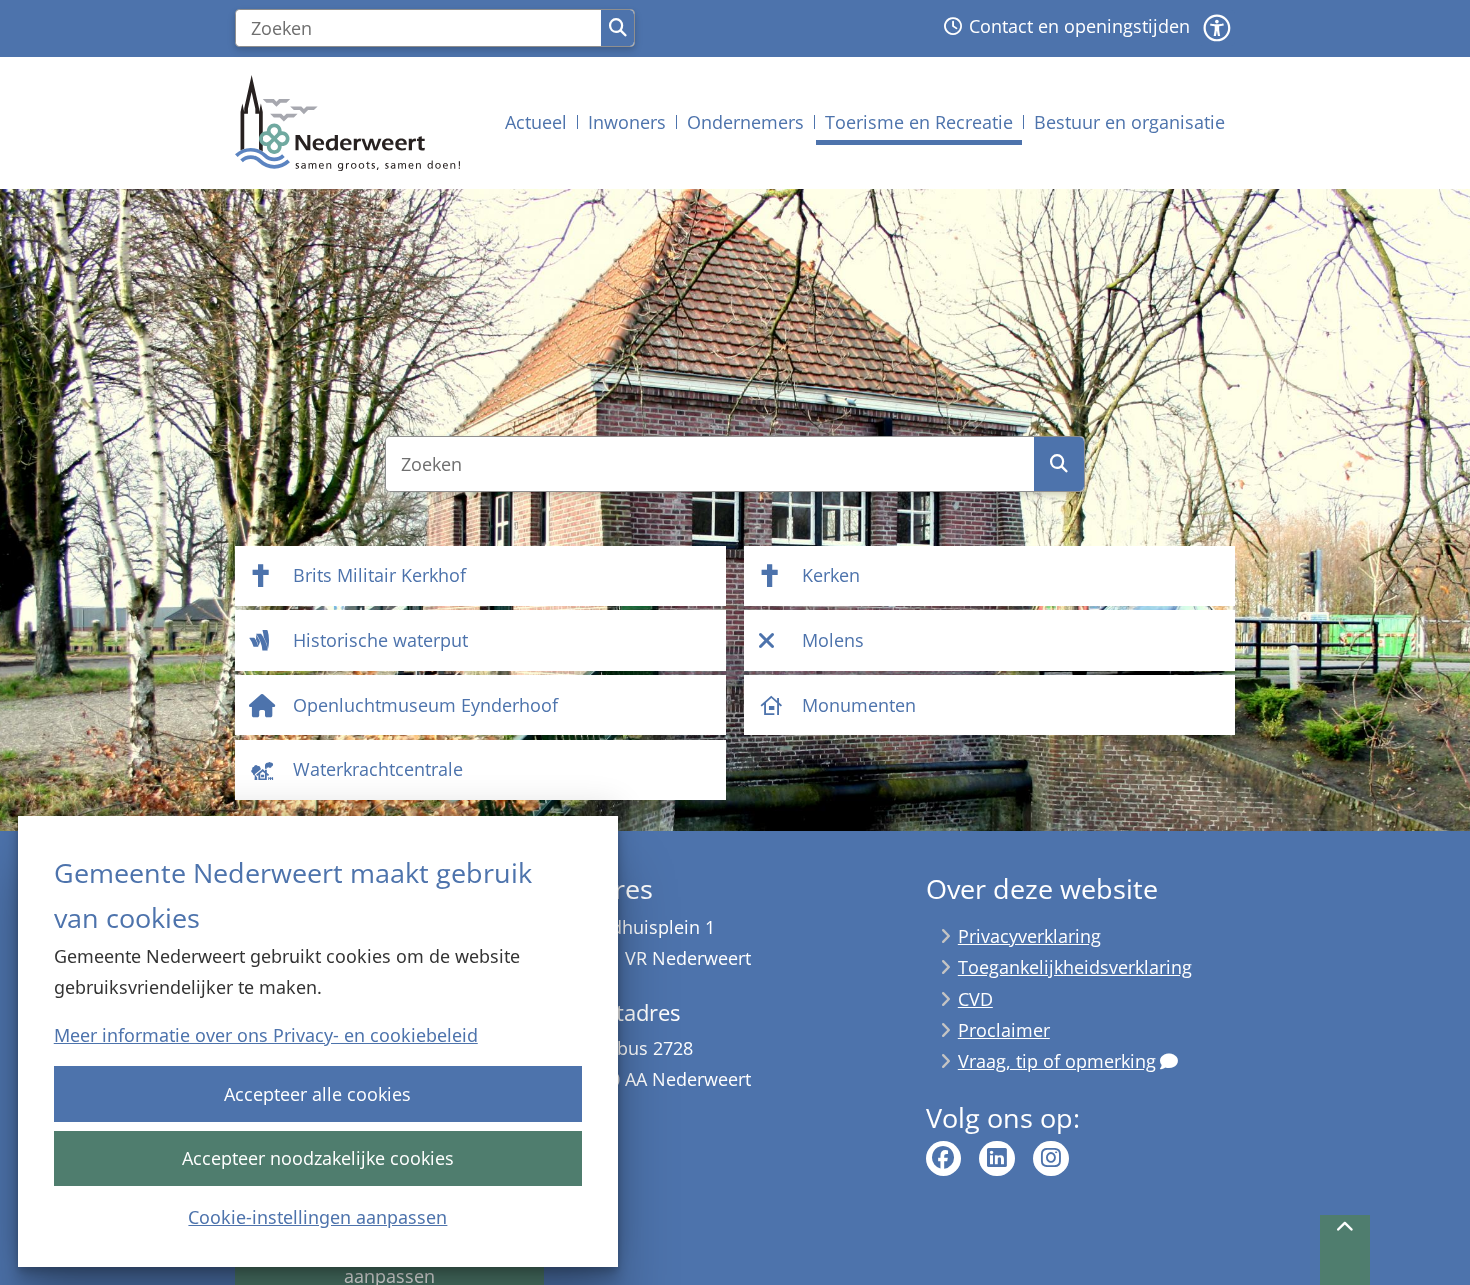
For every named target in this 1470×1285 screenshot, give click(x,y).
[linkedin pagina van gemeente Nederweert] (997, 1159)
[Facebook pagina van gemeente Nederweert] (944, 1159)
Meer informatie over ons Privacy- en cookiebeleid (266, 1035)
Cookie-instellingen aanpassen (317, 1217)
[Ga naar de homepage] (347, 123)
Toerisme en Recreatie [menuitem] (919, 122)
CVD (975, 999)
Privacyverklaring (1029, 936)
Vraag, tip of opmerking (1057, 1061)
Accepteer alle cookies (317, 1094)
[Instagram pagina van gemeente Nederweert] (1051, 1159)
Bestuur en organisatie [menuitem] (1129, 122)
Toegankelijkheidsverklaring (1075, 967)
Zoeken (617, 28)
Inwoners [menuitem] (627, 122)
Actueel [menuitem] (536, 122)
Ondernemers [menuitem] (745, 122)
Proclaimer (1004, 1030)
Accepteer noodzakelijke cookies (318, 1158)
